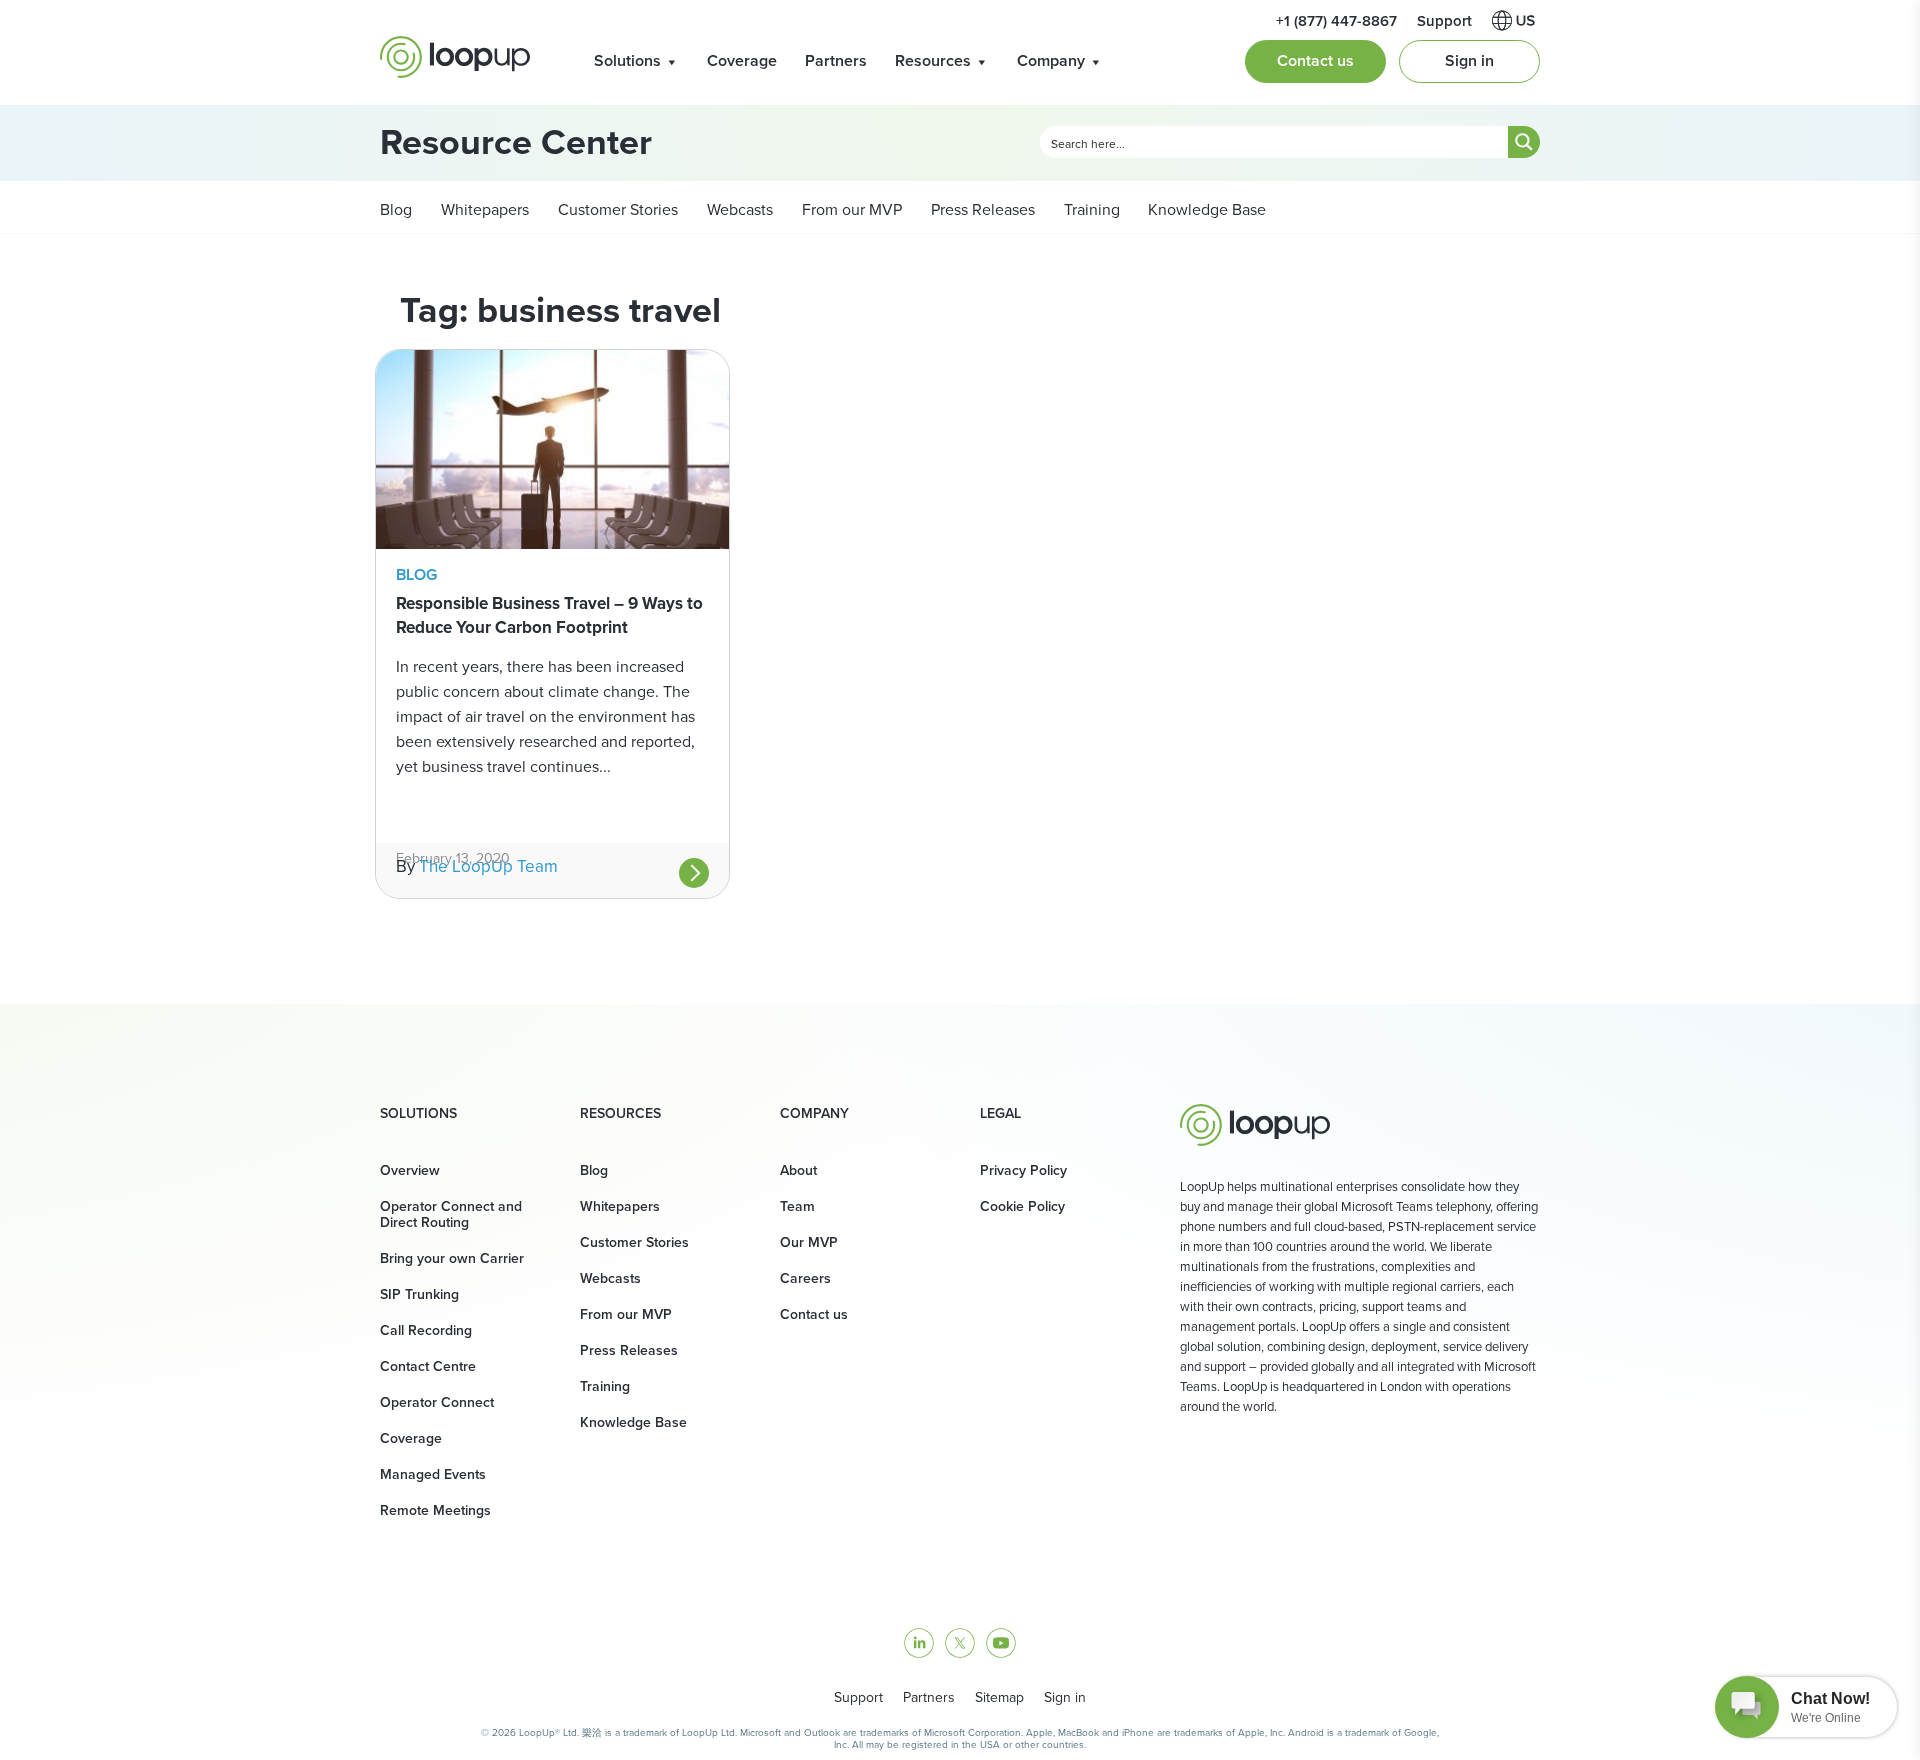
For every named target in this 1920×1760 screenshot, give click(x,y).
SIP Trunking (419, 1294)
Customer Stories (616, 209)
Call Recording (426, 1330)
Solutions (627, 60)
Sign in (1469, 60)
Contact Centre (428, 1366)
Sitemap (999, 1697)
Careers (805, 1278)
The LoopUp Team (488, 866)
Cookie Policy (1022, 1206)
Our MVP (809, 1242)
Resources (933, 60)
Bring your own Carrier (452, 1258)
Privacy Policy (1023, 1170)
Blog (396, 209)
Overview (410, 1170)
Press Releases (981, 209)
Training (1090, 209)
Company (1051, 60)
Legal (1000, 1113)
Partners (836, 60)
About (798, 1170)
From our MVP (850, 209)
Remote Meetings (435, 1510)
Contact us (1315, 60)
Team (797, 1206)
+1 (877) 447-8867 (1336, 20)
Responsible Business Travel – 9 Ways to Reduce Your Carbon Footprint (549, 615)
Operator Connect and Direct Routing (451, 1214)
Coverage (742, 60)
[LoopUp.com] (455, 57)
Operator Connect (437, 1402)
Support (1444, 20)
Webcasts (738, 209)
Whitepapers (483, 209)
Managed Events (433, 1474)
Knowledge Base (1207, 209)
